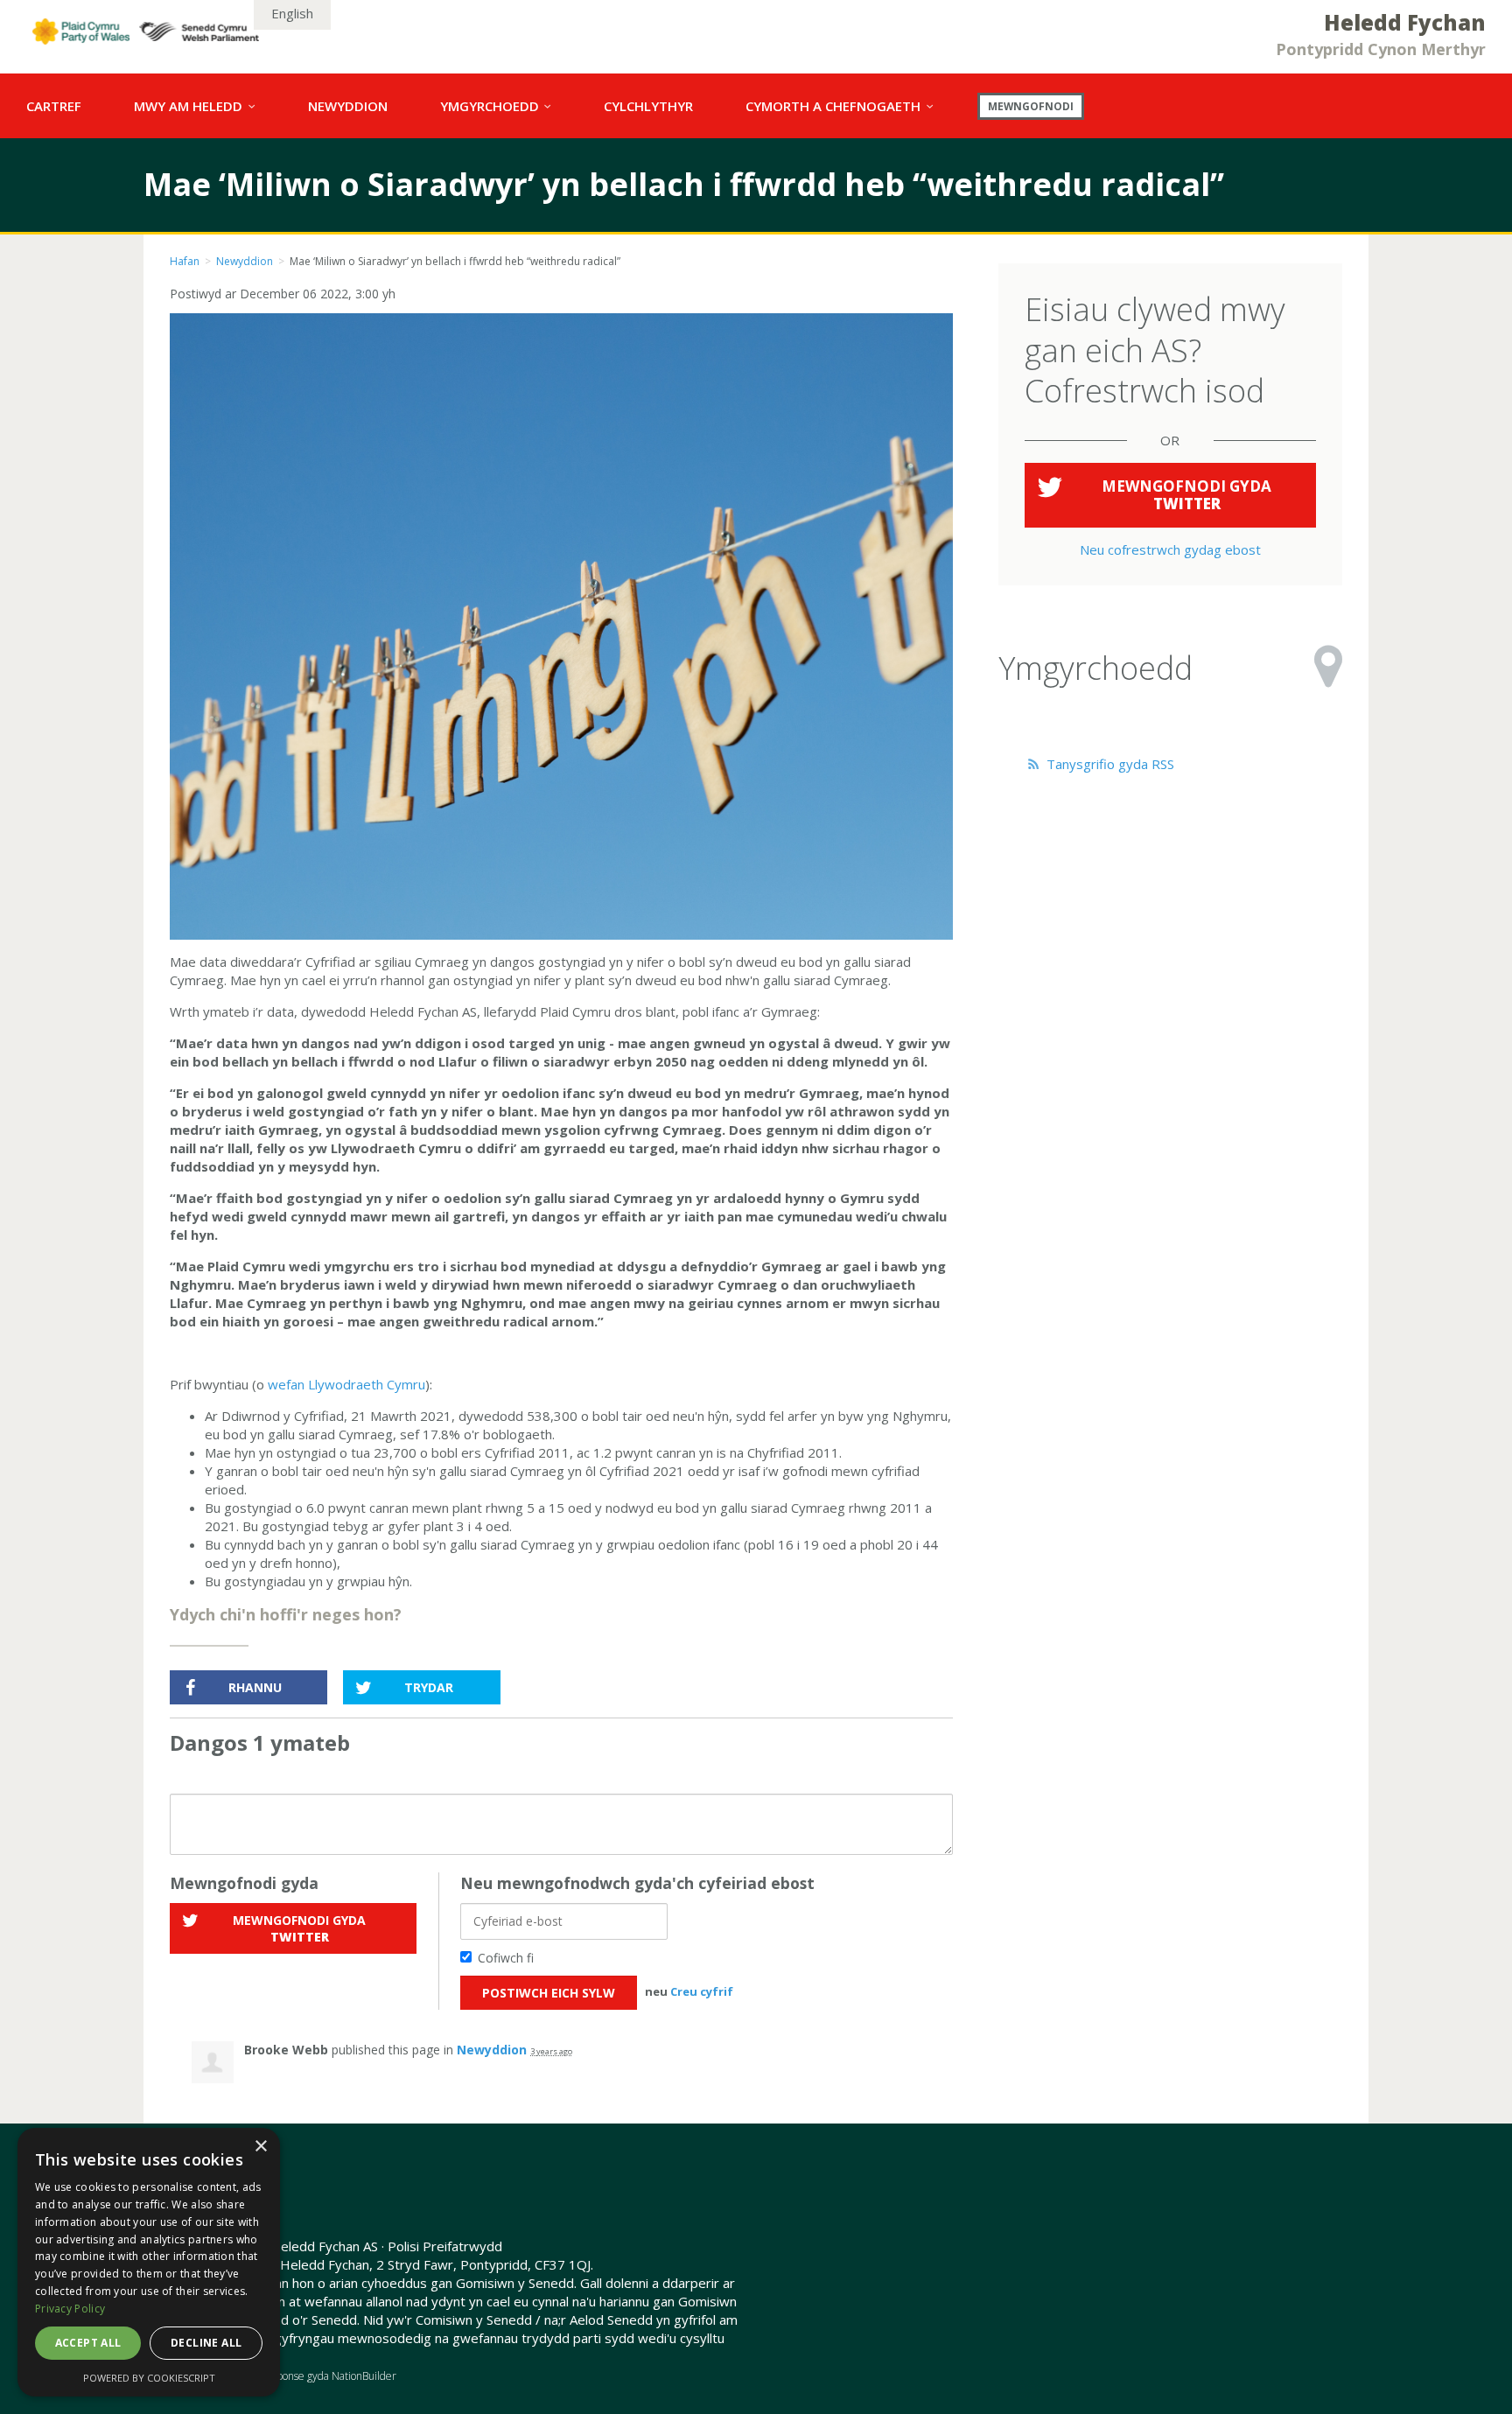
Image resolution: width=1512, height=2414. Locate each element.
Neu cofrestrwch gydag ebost (1170, 549)
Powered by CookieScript (149, 2378)
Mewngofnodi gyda (299, 1928)
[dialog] (149, 2262)
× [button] (260, 2147)
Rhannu (255, 1687)
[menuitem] (54, 106)
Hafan (185, 261)
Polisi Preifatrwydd (445, 2246)
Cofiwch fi (506, 1958)
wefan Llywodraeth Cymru (346, 1384)
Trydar (429, 1687)
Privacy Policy (70, 2309)
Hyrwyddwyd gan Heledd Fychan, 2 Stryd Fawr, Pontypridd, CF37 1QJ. (381, 2264)
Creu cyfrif (702, 1991)
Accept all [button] (88, 2343)
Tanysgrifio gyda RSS (1109, 764)
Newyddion (245, 261)
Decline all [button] (206, 2343)
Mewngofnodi (1031, 106)
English (292, 13)
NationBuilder (364, 2376)
